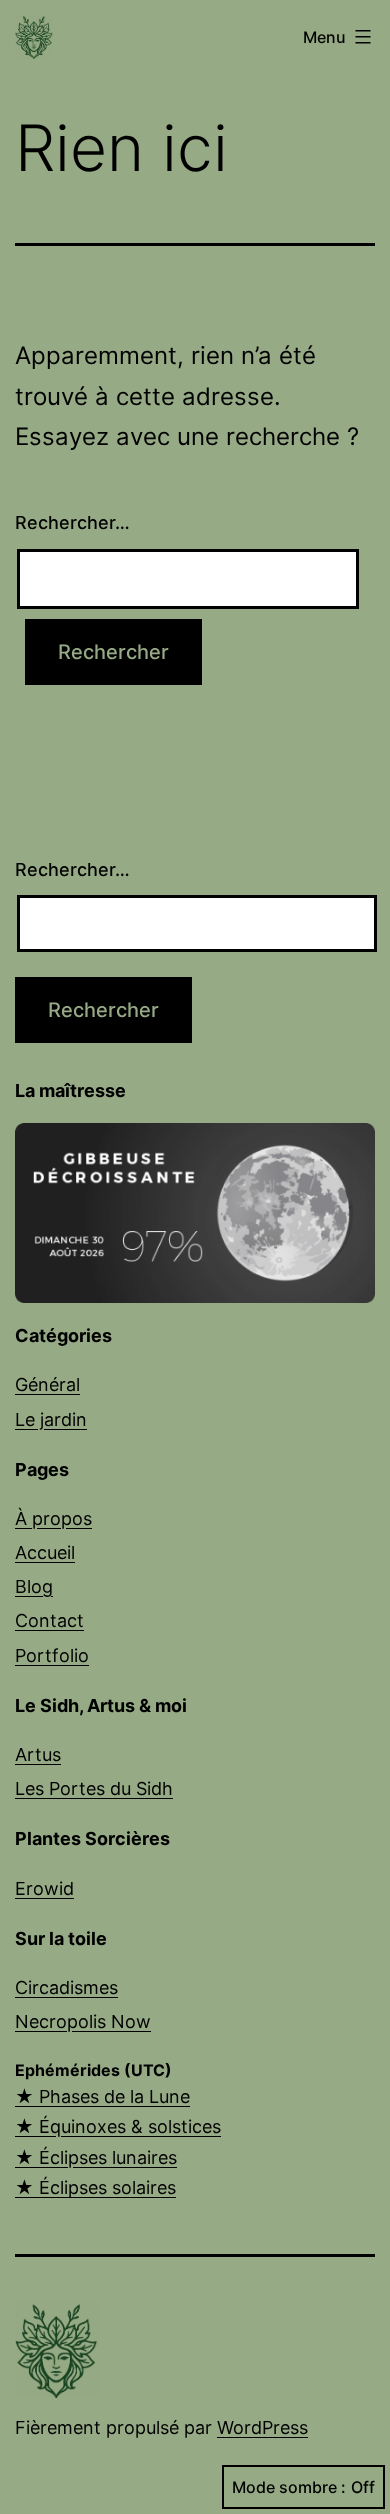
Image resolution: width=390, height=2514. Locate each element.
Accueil (45, 1552)
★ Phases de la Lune (102, 2096)
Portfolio (52, 1655)
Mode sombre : (289, 2487)
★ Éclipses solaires (95, 2187)
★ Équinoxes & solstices (118, 2126)
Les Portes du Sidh (94, 1788)
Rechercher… (72, 522)
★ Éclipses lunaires (96, 2157)
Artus (38, 1754)
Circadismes (66, 1987)
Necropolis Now (83, 2021)
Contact (49, 1620)
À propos (53, 1518)
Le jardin (51, 1419)
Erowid (44, 1888)
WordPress (262, 2427)
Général (47, 1384)
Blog (34, 1586)
